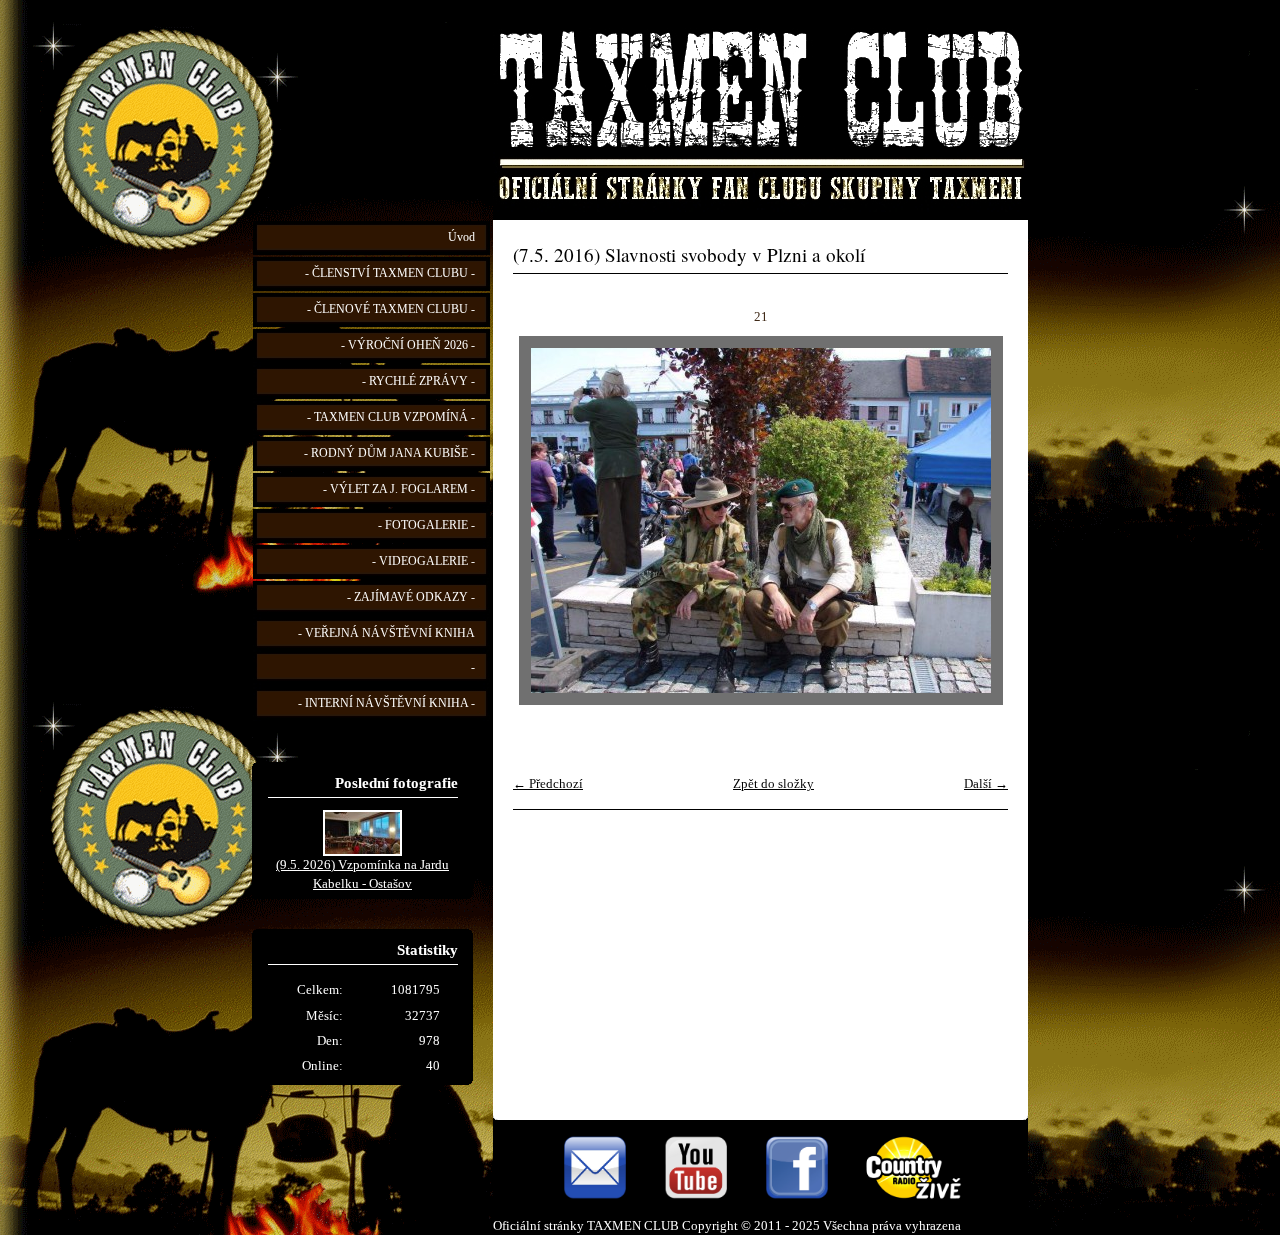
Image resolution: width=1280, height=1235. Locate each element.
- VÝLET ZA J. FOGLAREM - (399, 489)
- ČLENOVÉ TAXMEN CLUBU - (391, 309)
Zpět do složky (773, 784)
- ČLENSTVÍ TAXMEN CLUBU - (390, 273)
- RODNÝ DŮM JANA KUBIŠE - (389, 453)
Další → (986, 784)
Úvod (461, 237)
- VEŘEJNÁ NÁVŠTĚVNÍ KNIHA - (386, 650)
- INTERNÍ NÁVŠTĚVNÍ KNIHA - (386, 703)
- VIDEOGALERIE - (423, 561)
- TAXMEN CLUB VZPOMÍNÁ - (391, 417)
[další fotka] (975, 520)
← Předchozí (548, 784)
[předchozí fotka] (545, 520)
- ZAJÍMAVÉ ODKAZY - (411, 597)
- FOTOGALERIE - (426, 525)
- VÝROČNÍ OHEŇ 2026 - (408, 345)
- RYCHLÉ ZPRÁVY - (418, 381)
